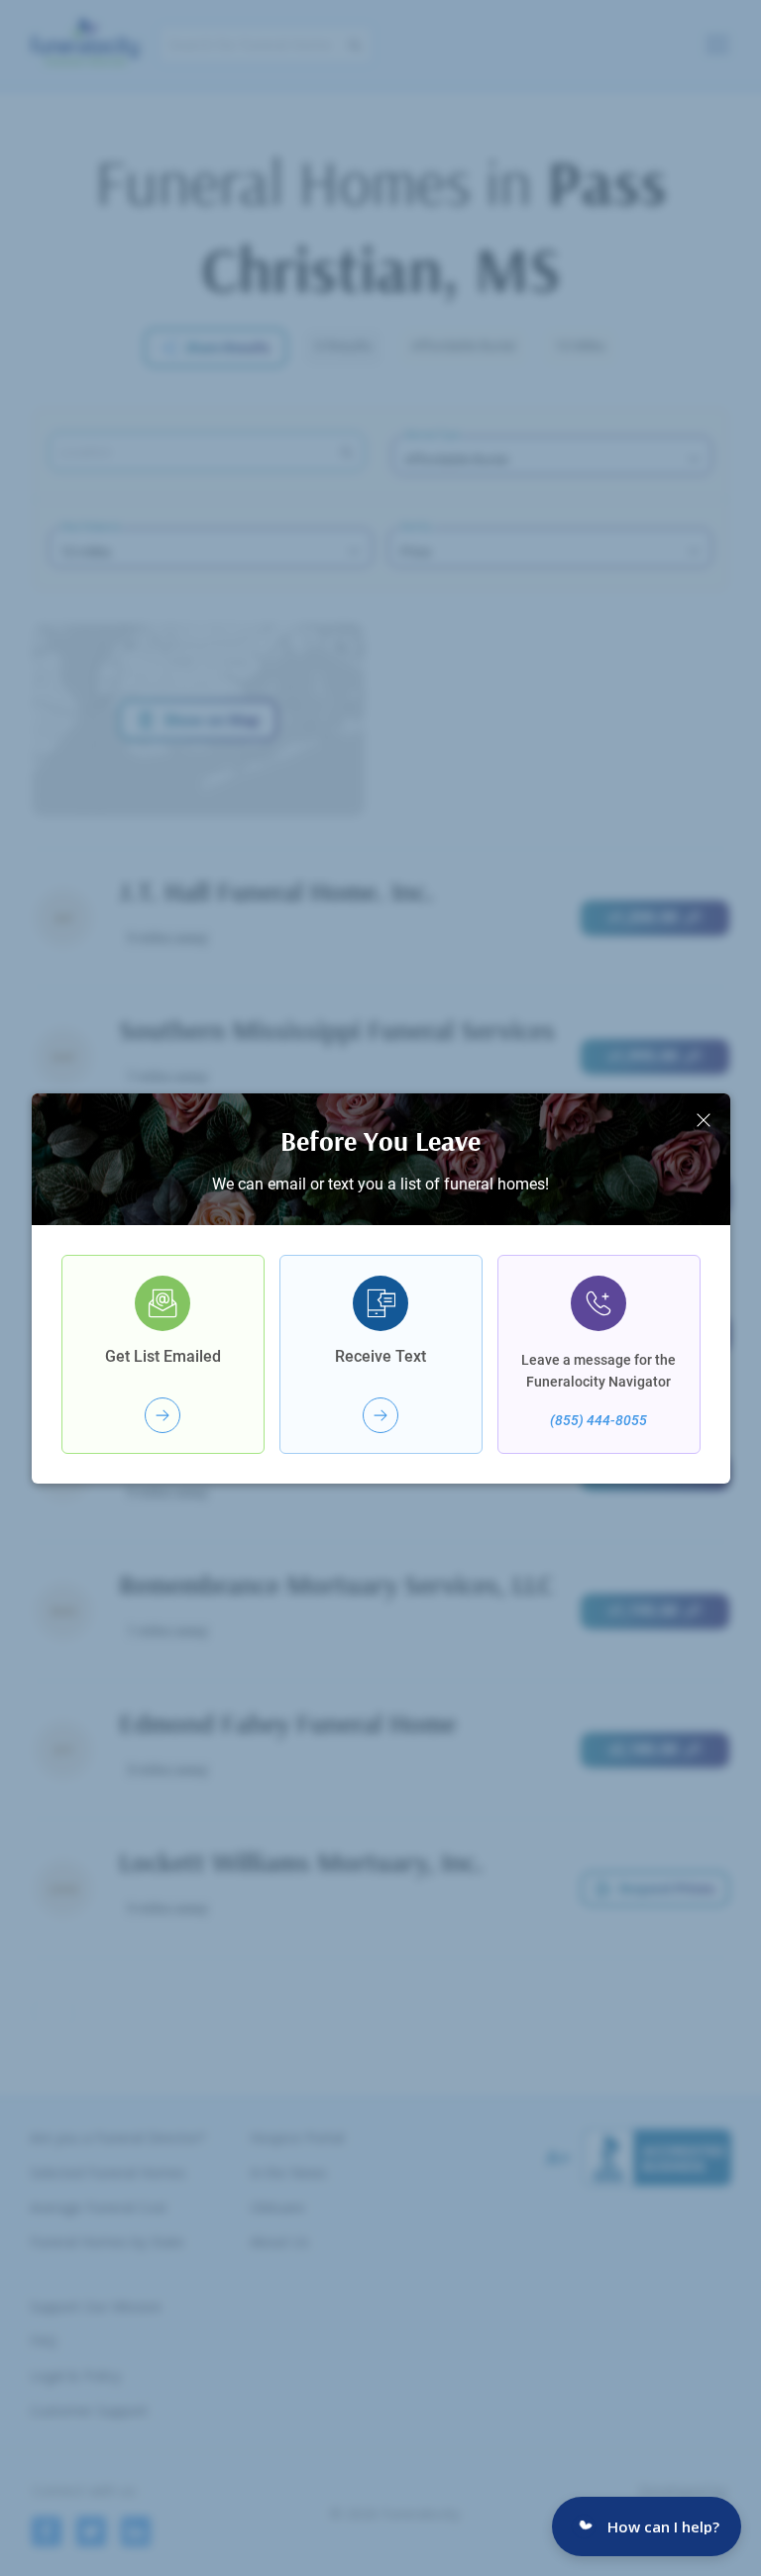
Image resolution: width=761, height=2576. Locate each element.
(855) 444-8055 (598, 1420)
